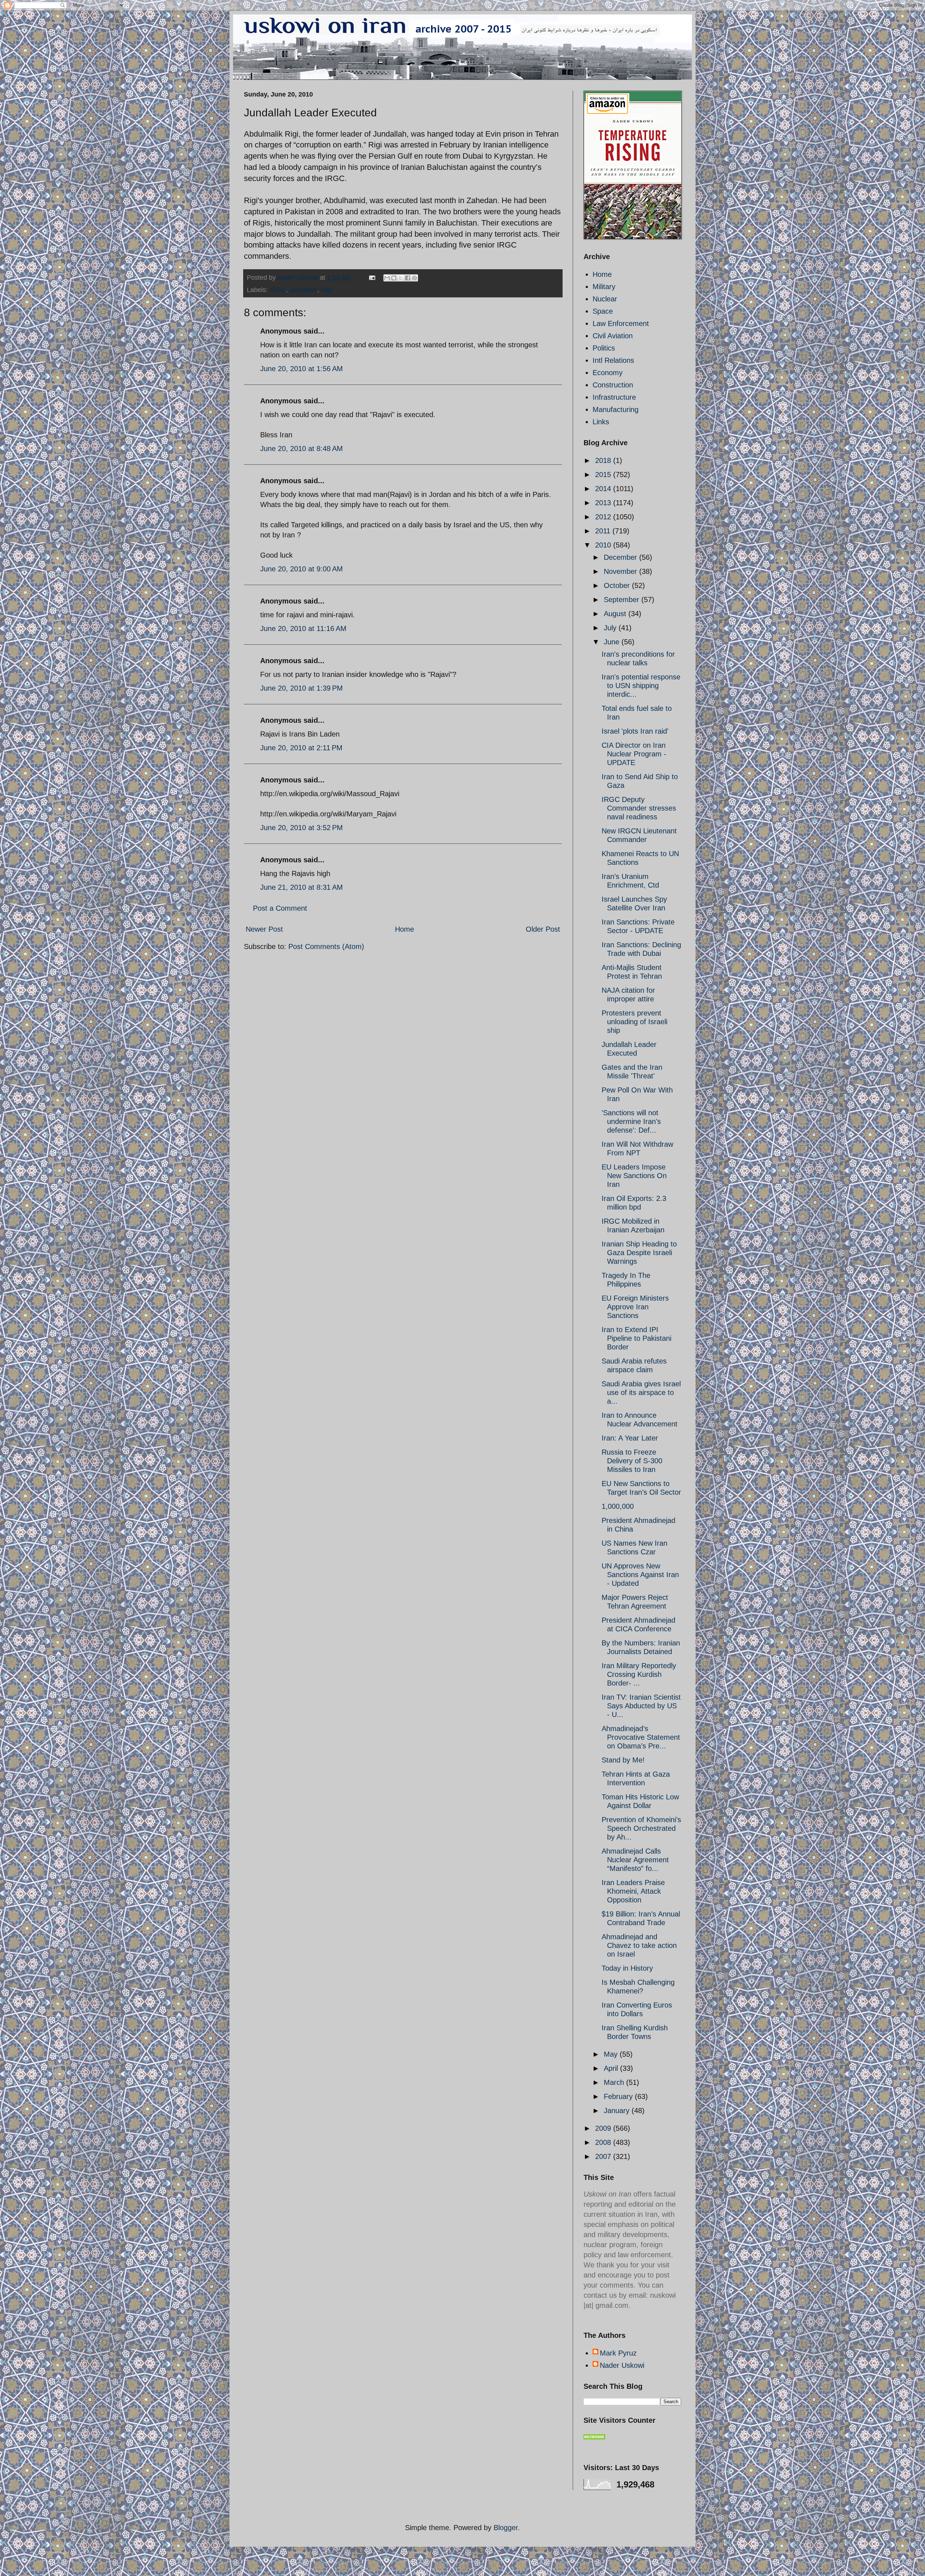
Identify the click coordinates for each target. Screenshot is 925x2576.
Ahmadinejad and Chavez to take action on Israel (639, 1945)
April (612, 2068)
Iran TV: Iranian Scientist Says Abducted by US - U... (641, 1706)
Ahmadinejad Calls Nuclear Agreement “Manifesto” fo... (635, 1860)
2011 (604, 531)
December (621, 557)
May (612, 2054)
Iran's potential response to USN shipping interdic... (641, 686)
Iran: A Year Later (630, 1438)
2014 (604, 489)
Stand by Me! (623, 1760)
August (616, 614)
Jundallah (303, 290)
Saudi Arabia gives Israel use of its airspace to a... (641, 1392)
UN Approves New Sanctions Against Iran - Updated (640, 1575)
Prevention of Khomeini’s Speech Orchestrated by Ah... (641, 1828)
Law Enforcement (621, 323)
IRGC (278, 290)
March (615, 2082)
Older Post (543, 929)
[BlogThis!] (394, 278)
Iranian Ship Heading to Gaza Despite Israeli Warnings (639, 1253)
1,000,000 (618, 1506)
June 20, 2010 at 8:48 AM (302, 448)
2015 (604, 475)
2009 (604, 2128)
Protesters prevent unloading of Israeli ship (634, 1022)
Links (601, 422)
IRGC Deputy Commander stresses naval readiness (639, 808)
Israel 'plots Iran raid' (635, 731)
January (618, 2111)
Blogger (506, 2528)
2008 (604, 2142)
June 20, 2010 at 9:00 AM (302, 569)
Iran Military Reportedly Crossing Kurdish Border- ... (639, 1674)
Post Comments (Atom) (326, 946)
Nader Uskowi (622, 2365)
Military (604, 287)
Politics (604, 348)
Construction (613, 385)
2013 (604, 503)
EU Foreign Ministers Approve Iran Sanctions (635, 1307)
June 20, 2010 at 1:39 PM (302, 688)
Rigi (326, 290)
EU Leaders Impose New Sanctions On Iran (634, 1176)
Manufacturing (616, 409)
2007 (604, 2156)
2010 (604, 545)
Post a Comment (280, 908)
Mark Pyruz (618, 2353)
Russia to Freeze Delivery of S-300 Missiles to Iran (632, 1461)
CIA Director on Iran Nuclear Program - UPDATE (634, 754)
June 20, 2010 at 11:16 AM (303, 628)
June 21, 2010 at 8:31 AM (302, 887)
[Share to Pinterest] (414, 278)
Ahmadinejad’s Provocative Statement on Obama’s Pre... (641, 1737)
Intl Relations (613, 360)
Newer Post (264, 929)
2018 (604, 460)
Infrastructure (614, 397)
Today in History (627, 1968)
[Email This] (387, 278)
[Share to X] (401, 278)
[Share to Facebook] (408, 278)
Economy (608, 373)
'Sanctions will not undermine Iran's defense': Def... (631, 1121)
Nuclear (605, 299)
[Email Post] (371, 278)
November (621, 571)
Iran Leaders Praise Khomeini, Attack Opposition (633, 1891)
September (623, 600)
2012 (604, 517)
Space (603, 311)
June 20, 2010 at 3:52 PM (302, 828)
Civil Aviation (613, 336)
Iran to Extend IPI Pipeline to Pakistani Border (636, 1338)
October (618, 585)
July (611, 628)
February (619, 2096)
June (613, 642)
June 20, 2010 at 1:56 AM (302, 369)
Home (405, 929)
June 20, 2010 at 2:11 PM (301, 748)
